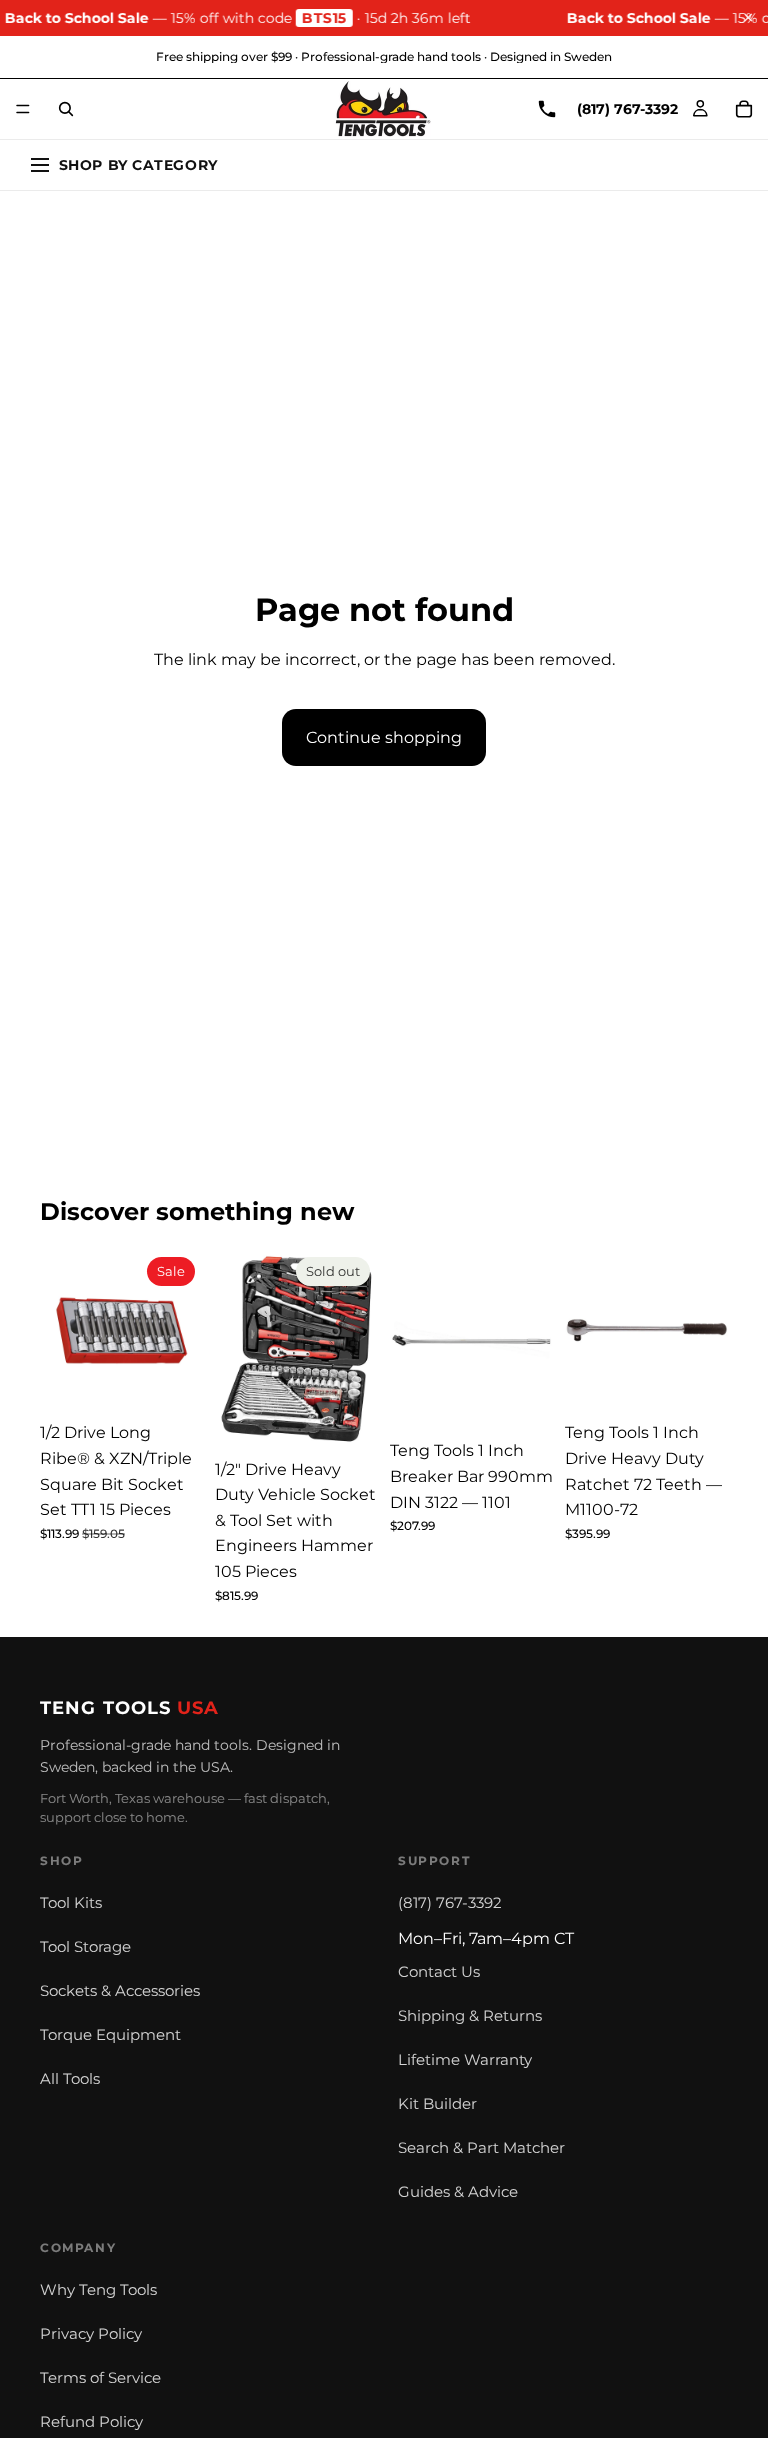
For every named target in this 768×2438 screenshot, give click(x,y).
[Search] (66, 109)
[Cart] (744, 109)
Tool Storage (85, 1947)
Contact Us (439, 1972)
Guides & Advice (458, 2192)
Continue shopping (384, 737)
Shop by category (138, 165)
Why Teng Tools (98, 2290)
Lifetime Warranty (465, 2060)
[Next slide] (181, 1331)
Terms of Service (100, 2378)
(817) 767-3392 (450, 1903)
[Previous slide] (62, 1331)
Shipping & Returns (470, 2016)
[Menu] (23, 109)
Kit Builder (437, 2104)
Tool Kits (71, 1903)
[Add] (172, 1382)
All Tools (70, 2079)
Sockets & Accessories (120, 1991)
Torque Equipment (110, 2035)
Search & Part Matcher (481, 2148)
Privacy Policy (91, 2334)
